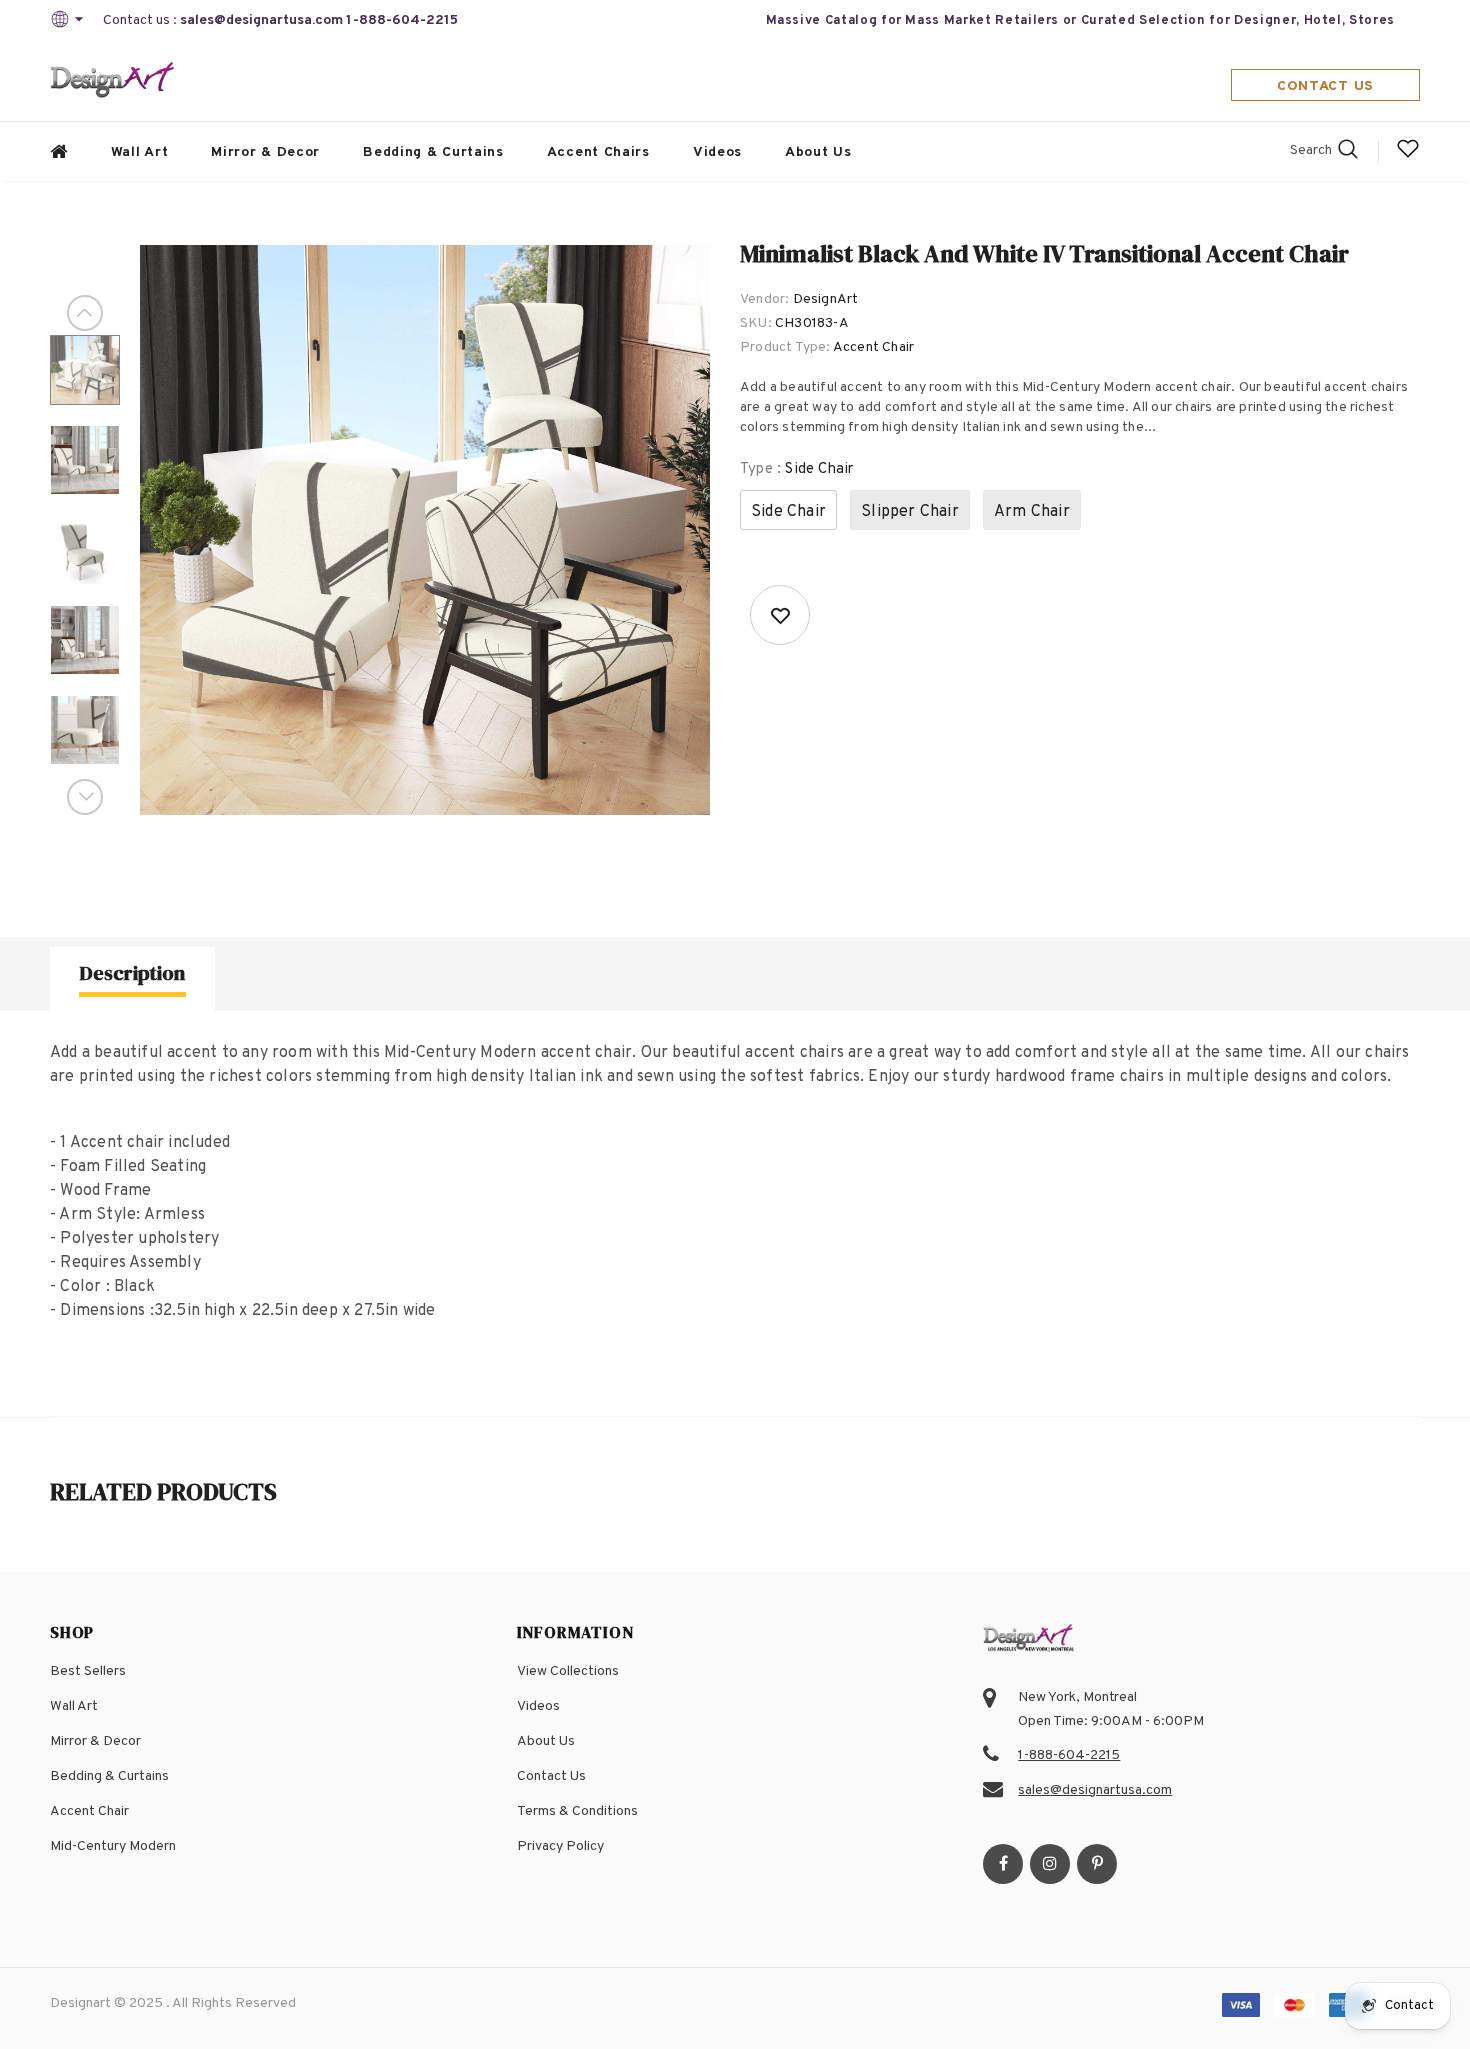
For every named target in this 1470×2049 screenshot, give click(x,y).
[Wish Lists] (780, 615)
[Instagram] (1050, 1864)
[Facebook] (1003, 1864)
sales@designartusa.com (261, 20)
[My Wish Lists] (1408, 156)
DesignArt (826, 299)
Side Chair (788, 512)
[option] (425, 530)
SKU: (756, 323)
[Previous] (85, 313)
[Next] (85, 797)
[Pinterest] (1097, 1864)
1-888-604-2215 (402, 20)
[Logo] (113, 81)
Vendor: (764, 299)
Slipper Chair (910, 512)
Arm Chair (1032, 512)
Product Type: (785, 347)
